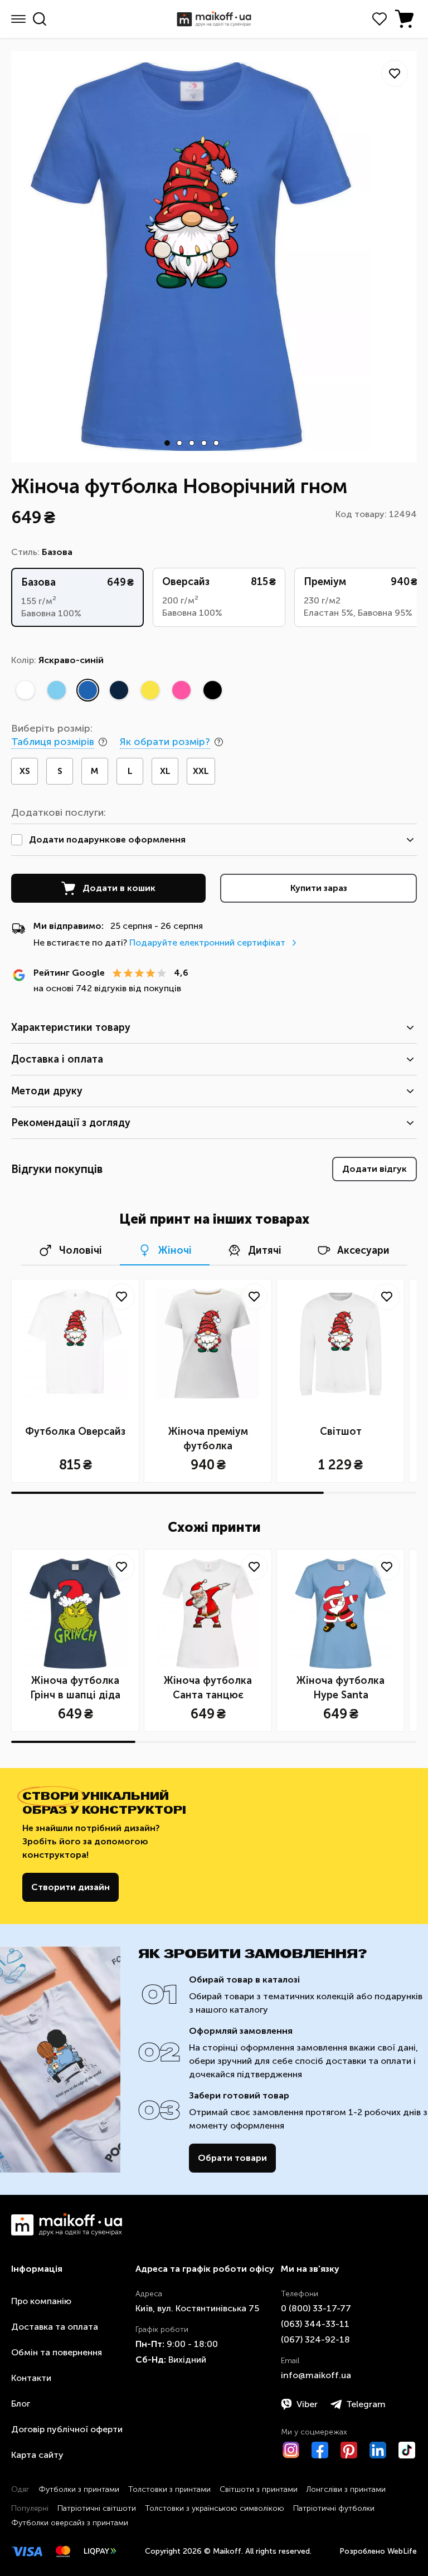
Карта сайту (37, 2455)
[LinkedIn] (378, 2450)
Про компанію (41, 2301)
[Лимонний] (150, 690)
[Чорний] (212, 690)
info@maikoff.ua (316, 2375)
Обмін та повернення (57, 2352)
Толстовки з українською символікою (215, 2508)
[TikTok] (407, 2450)
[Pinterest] (349, 2450)
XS (25, 771)
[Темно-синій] (119, 690)
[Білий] (25, 690)
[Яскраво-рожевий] (181, 690)
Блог (21, 2404)
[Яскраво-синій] (87, 690)
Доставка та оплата (55, 2327)
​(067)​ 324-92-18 (315, 2339)
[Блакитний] (56, 690)
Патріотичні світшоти (97, 2508)
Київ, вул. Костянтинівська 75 (197, 2308)
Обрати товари (232, 2158)
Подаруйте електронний (207, 943)
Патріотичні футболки (334, 2508)
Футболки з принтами (79, 2489)
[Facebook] (320, 2450)
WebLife (402, 2551)
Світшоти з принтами (259, 2489)
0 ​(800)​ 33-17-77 (316, 2308)
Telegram (366, 2404)
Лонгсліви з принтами (346, 2489)
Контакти (31, 2378)
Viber (307, 2404)
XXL (201, 771)
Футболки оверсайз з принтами (70, 2523)
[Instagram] (291, 2450)
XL (165, 771)
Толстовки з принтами (169, 2489)
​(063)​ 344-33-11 (315, 2324)
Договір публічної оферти (67, 2429)
